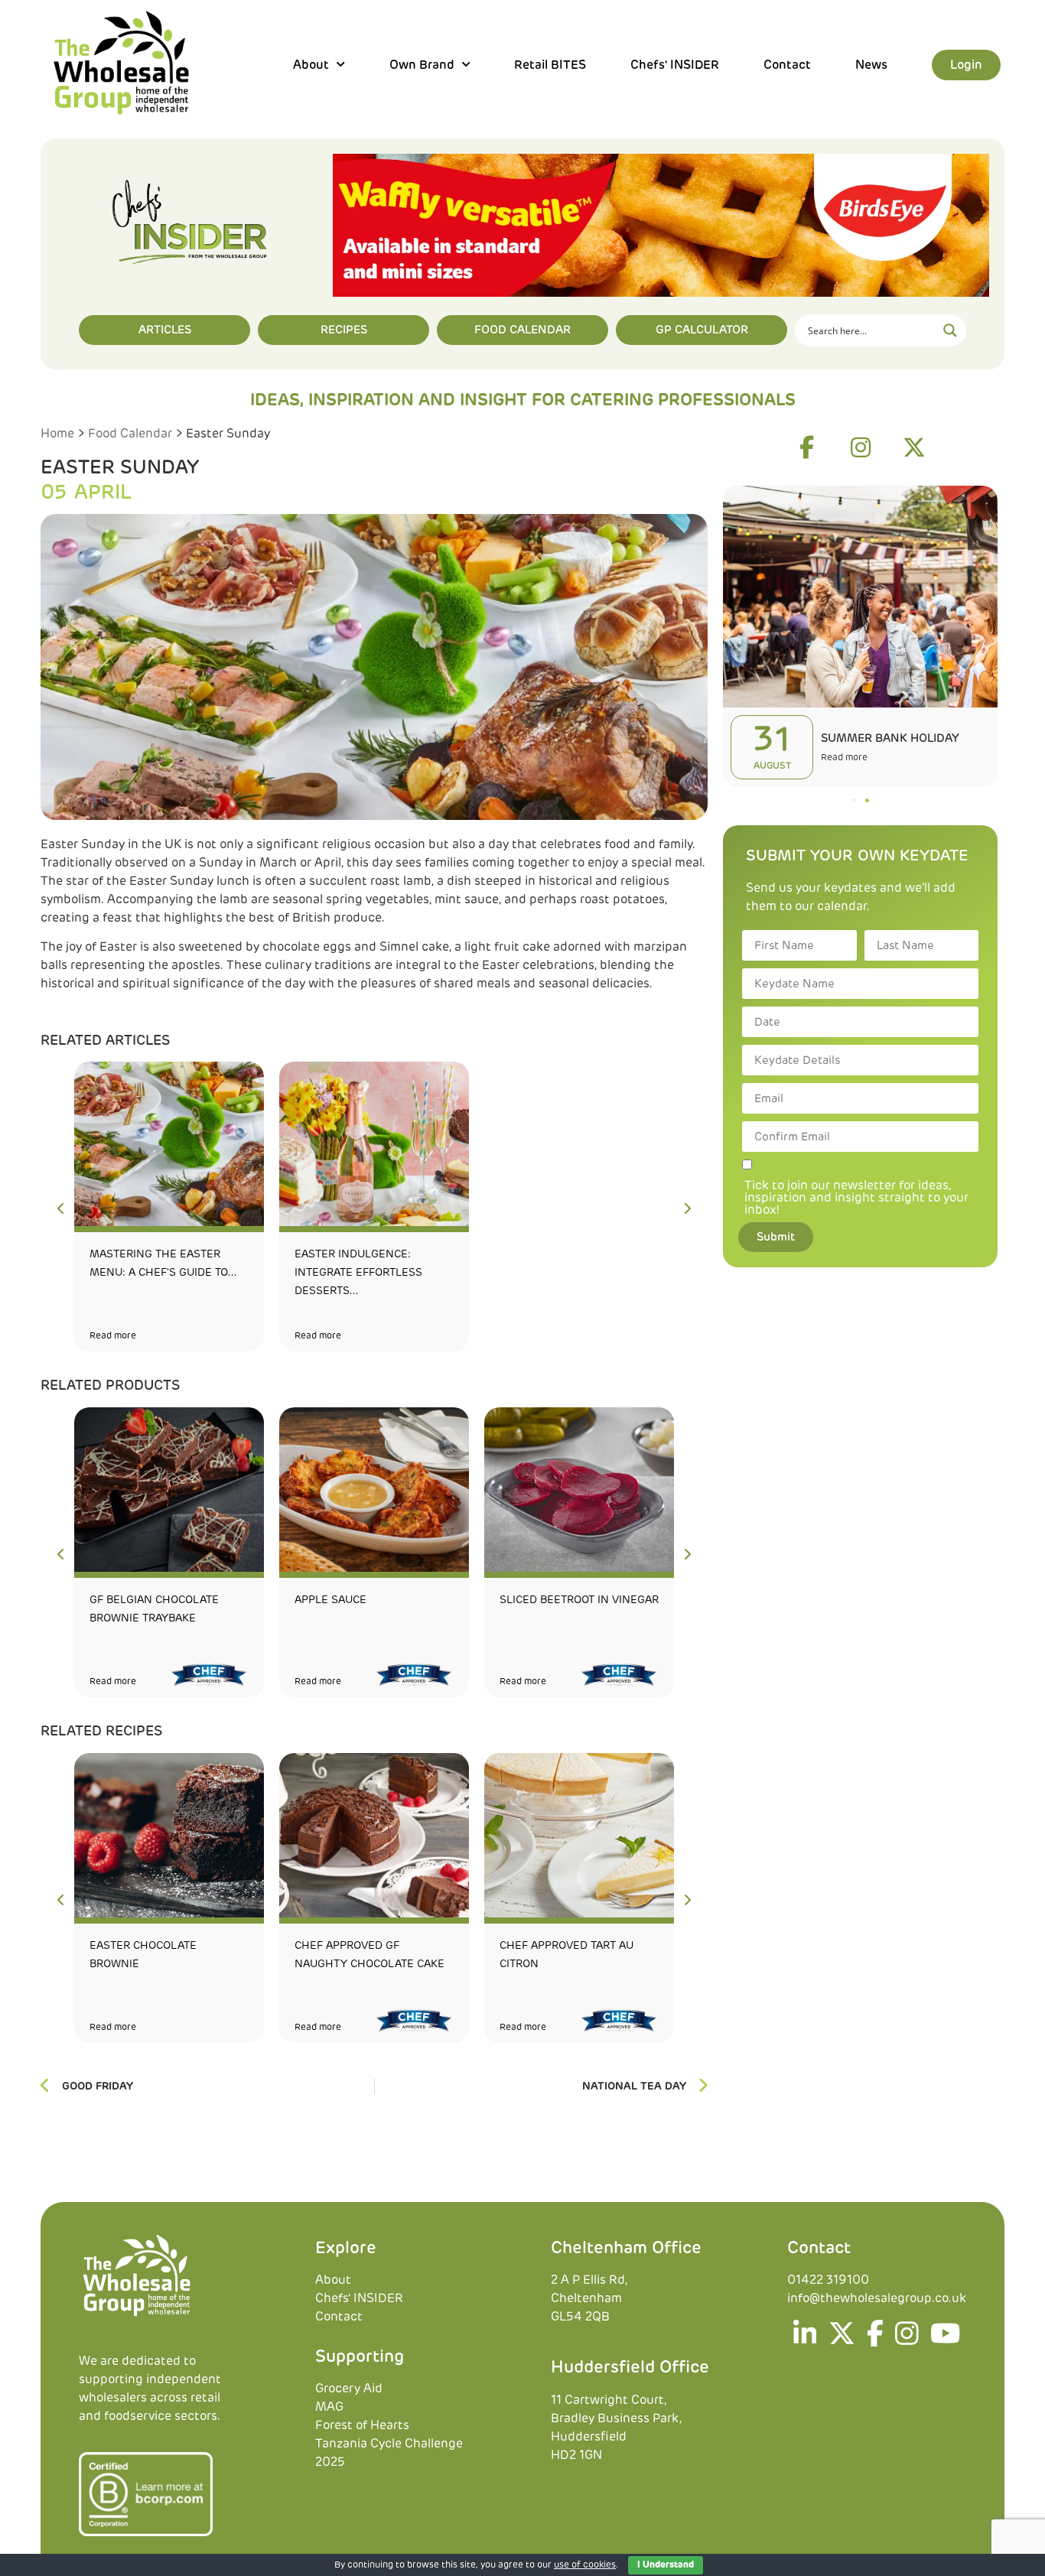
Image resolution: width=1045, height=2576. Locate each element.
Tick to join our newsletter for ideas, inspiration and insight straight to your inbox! (856, 1198)
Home (57, 434)
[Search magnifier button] (950, 330)
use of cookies (585, 2565)
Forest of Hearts (362, 2425)
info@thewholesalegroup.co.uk (877, 2298)
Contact (787, 65)
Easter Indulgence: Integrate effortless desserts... (358, 1273)
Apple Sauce (330, 1600)
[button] (854, 800)
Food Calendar (130, 434)
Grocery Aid (349, 2389)
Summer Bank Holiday (890, 738)
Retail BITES (550, 65)
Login (966, 65)
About (333, 2280)
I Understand (666, 2565)
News (871, 65)
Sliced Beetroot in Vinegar (579, 1600)
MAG (329, 2407)
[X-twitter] (914, 447)
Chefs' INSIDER (675, 65)
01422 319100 (828, 2280)
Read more (113, 1336)
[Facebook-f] (807, 447)
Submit (776, 1237)
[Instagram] (861, 447)
